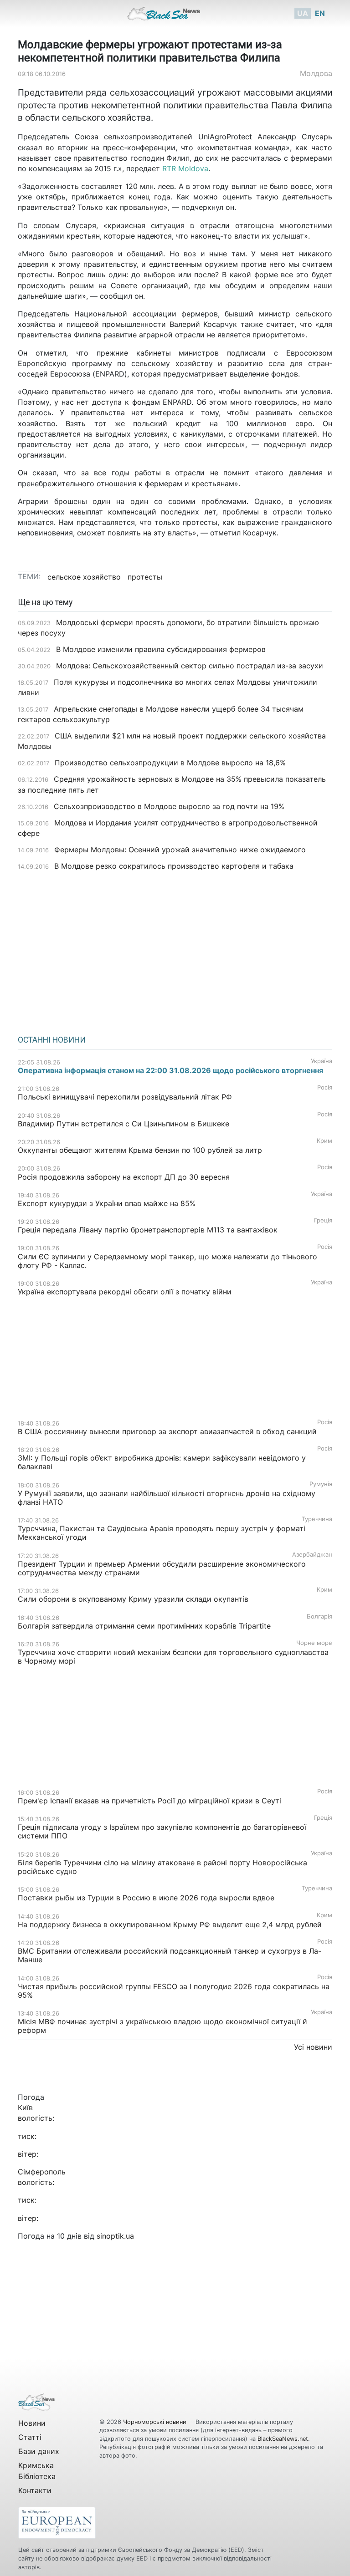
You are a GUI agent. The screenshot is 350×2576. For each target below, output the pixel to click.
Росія (325, 1087)
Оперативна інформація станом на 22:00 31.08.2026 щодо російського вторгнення (170, 1070)
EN (320, 13)
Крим (324, 1141)
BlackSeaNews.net (283, 2439)
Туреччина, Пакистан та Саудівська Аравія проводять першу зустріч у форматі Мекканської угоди (162, 1533)
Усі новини (313, 2047)
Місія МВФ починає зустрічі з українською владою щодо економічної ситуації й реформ (162, 2026)
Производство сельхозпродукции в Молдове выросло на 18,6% (170, 763)
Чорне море (314, 1643)
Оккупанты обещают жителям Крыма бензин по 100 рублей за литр (140, 1150)
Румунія (321, 1484)
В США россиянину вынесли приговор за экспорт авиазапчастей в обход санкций (167, 1431)
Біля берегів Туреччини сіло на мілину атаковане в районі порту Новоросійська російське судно (162, 1867)
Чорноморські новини (156, 2422)
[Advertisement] (175, 950)
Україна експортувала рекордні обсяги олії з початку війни (125, 1292)
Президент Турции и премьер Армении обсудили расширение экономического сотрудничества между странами (162, 1568)
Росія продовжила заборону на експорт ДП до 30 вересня (124, 1177)
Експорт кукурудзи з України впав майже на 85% (107, 1203)
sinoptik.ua (115, 2236)
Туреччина (317, 1519)
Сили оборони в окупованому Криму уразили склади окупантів (133, 1599)
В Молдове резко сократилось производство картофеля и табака (174, 866)
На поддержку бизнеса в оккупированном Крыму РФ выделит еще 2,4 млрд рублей (170, 1924)
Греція (323, 1220)
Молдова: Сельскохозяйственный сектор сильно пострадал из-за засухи (190, 666)
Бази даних (39, 2451)
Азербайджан (312, 1555)
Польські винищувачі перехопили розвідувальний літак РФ (125, 1097)
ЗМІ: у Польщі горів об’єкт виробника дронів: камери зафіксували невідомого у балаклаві (162, 1462)
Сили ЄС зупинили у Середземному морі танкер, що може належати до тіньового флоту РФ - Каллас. (167, 1261)
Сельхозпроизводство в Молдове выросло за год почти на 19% (169, 806)
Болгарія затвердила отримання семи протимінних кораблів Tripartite (144, 1626)
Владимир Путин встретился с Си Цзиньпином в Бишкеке (124, 1124)
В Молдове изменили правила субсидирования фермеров (161, 649)
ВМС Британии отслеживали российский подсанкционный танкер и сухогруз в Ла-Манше (170, 1955)
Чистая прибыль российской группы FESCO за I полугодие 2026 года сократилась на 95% (174, 1991)
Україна (322, 1061)
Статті (30, 2437)
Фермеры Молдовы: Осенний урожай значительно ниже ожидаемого (180, 850)
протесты (145, 577)
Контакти (35, 2490)
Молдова (316, 73)
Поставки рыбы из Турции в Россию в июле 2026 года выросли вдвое (146, 1898)
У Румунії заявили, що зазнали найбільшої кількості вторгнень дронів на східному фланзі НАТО (167, 1498)
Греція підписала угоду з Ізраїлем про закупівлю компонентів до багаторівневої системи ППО (162, 1831)
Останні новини (52, 1040)
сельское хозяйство (84, 577)
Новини (32, 2423)
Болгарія (319, 1616)
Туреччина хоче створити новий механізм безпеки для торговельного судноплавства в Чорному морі (173, 1657)
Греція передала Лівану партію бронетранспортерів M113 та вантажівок (148, 1230)
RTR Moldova (185, 168)
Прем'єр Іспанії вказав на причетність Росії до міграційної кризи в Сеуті (149, 1801)
